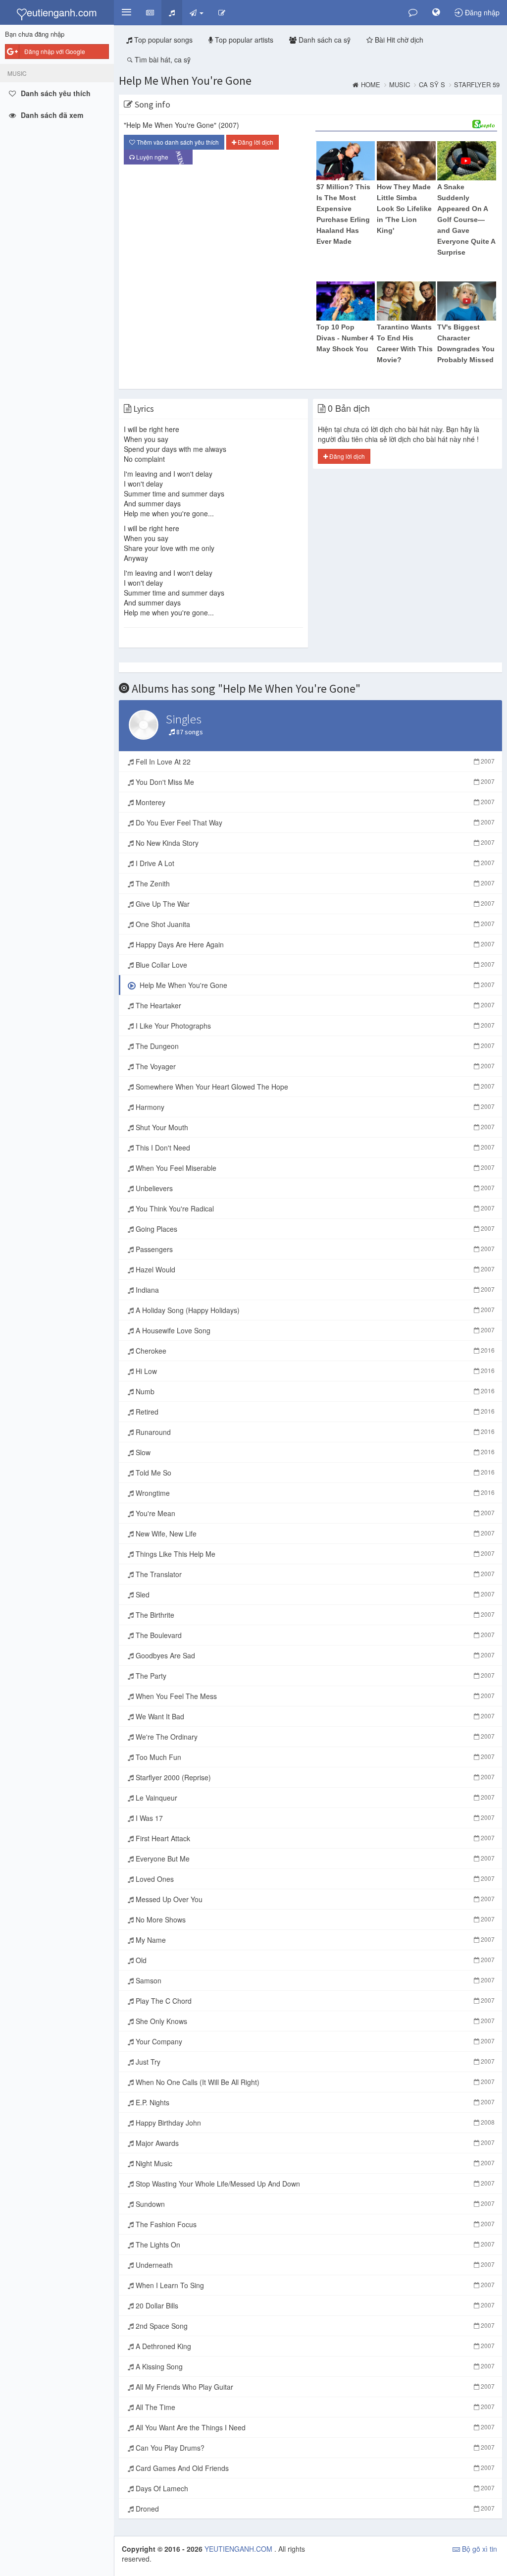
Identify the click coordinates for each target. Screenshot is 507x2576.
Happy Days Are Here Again (314, 944)
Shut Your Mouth (314, 1127)
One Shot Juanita (314, 924)
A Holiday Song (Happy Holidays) (314, 1310)
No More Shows (314, 1919)
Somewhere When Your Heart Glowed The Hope (314, 1087)
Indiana (314, 1290)
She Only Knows (314, 2021)
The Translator (314, 1574)
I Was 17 (314, 1818)
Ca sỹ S (432, 85)
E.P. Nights (314, 2102)
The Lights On (314, 2245)
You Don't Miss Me (314, 782)
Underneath (314, 2265)
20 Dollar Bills (314, 2305)
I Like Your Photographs (314, 1026)
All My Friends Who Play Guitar (314, 2387)
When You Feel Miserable (314, 1168)
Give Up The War (314, 904)
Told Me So (314, 1473)
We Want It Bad (314, 1716)
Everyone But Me (314, 1859)
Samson (314, 1980)
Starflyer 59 (477, 85)
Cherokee (314, 1351)
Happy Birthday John (314, 2123)
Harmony (314, 1107)
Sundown (314, 2204)
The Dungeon (314, 1046)
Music (400, 85)
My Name (314, 1940)
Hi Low (314, 1371)
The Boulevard (314, 1635)
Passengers (314, 1249)
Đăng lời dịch (255, 142)
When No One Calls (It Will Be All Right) (314, 2082)
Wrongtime (314, 1493)
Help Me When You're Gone (185, 81)
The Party (314, 1676)
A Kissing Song (314, 2366)
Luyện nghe (161, 158)
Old (314, 1960)
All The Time (314, 2407)
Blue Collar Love (314, 965)
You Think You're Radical (314, 1208)
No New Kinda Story (314, 843)
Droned (314, 2509)
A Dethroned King (314, 2346)
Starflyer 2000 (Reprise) (314, 1777)
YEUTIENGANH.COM (239, 2549)
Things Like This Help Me (314, 1554)
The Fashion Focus (314, 2224)
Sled (314, 1594)
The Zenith (314, 883)
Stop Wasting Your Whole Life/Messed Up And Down (314, 2184)
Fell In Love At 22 (314, 762)
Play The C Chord (314, 2001)
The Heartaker (314, 1005)
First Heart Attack (314, 1838)
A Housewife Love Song (314, 1330)
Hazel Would (314, 1269)
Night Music (314, 2163)
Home (371, 85)
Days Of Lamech (314, 2488)
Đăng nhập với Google (55, 51)
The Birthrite (314, 1615)
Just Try (314, 2062)
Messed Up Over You (314, 1899)
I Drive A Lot (314, 863)
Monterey (314, 802)
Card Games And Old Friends (314, 2468)
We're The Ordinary (314, 1737)
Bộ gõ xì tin (479, 2549)
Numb (314, 1391)
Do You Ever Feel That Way (314, 822)
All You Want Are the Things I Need (314, 2427)
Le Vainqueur (314, 1798)
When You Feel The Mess (314, 1696)
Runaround (314, 1432)
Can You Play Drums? (314, 2448)
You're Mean (314, 1513)
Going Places (314, 1229)
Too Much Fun (314, 1757)
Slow (314, 1452)
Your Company (314, 2041)
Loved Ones (314, 1879)
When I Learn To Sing (314, 2285)
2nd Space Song (314, 2326)
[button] (126, 12)
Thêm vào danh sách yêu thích (177, 142)
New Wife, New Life (314, 1534)
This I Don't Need (314, 1148)
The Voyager (314, 1066)
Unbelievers (314, 1188)
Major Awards (314, 2143)
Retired (314, 1412)
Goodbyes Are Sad (314, 1655)
